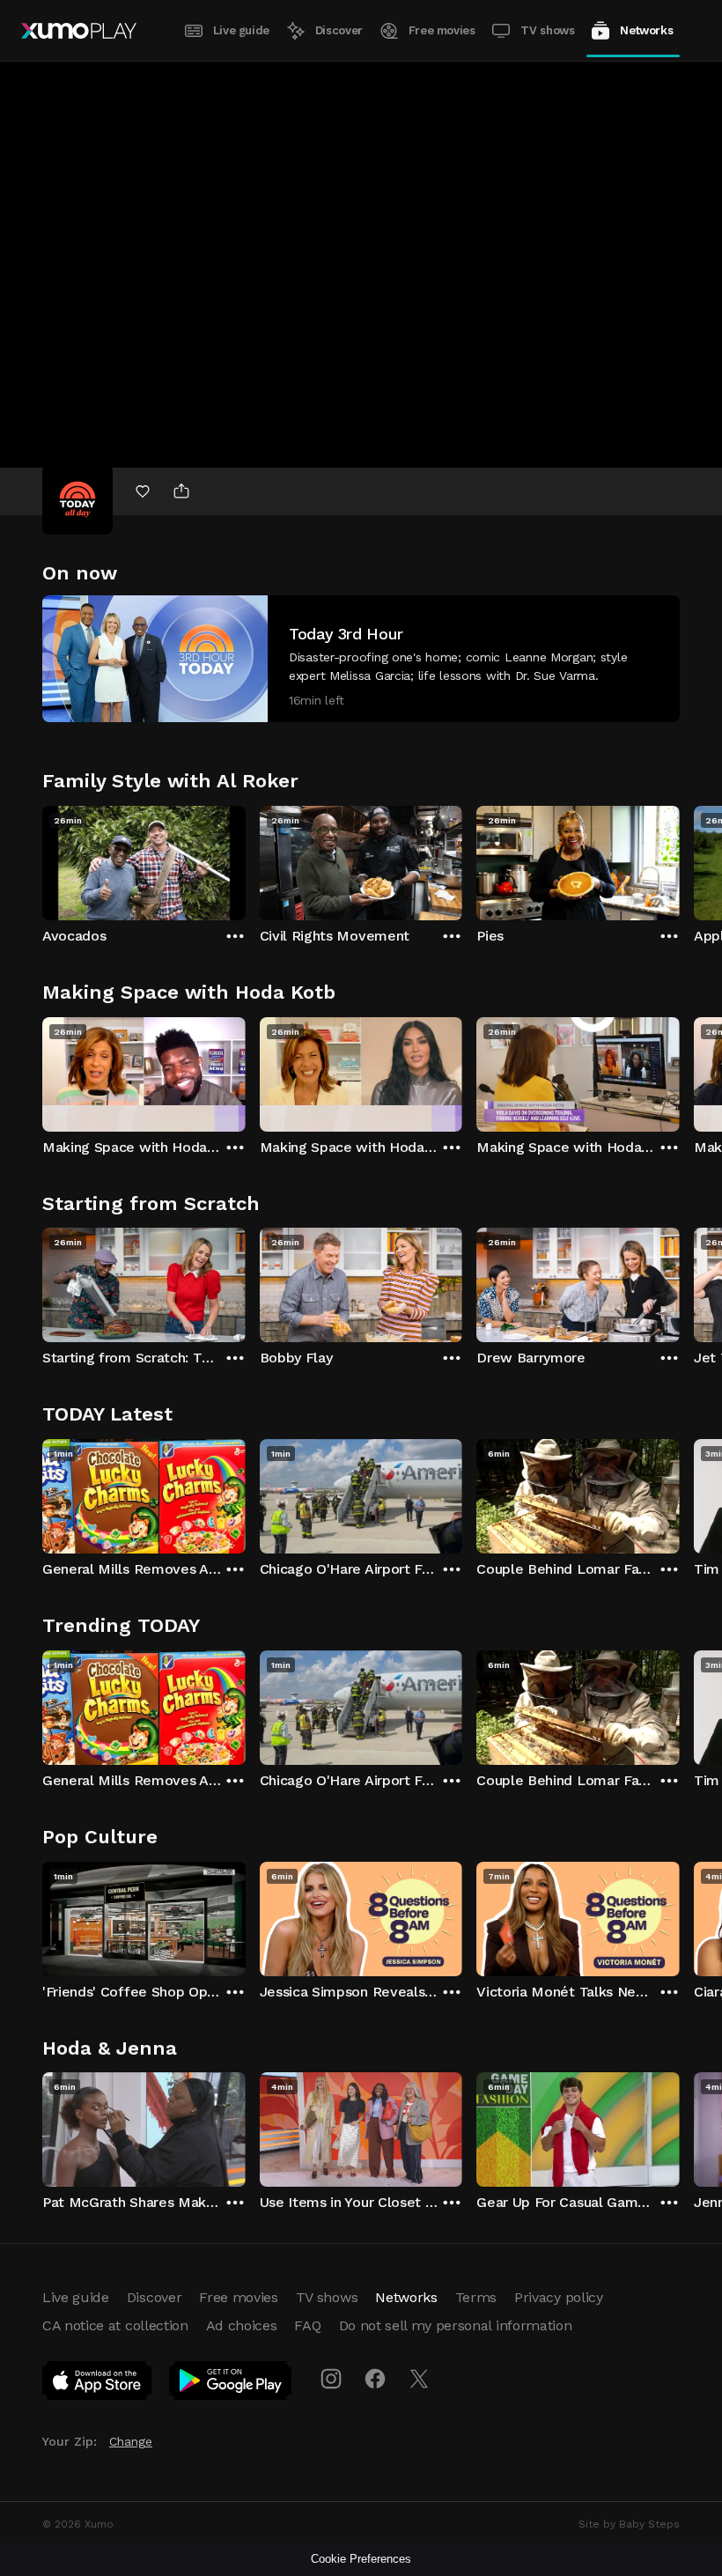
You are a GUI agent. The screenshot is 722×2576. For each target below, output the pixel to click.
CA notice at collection (115, 2325)
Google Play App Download (231, 2384)
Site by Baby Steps (629, 2524)
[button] (361, 659)
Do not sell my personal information (456, 2325)
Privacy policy (559, 2297)
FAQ (307, 2325)
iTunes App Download (98, 2384)
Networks (646, 30)
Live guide (241, 30)
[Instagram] (331, 2379)
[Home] (79, 31)
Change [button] (131, 2441)
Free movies (442, 30)
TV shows (547, 30)
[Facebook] (375, 2379)
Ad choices (242, 2325)
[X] (419, 2379)
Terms (476, 2297)
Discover (339, 30)
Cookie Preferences (361, 2559)
